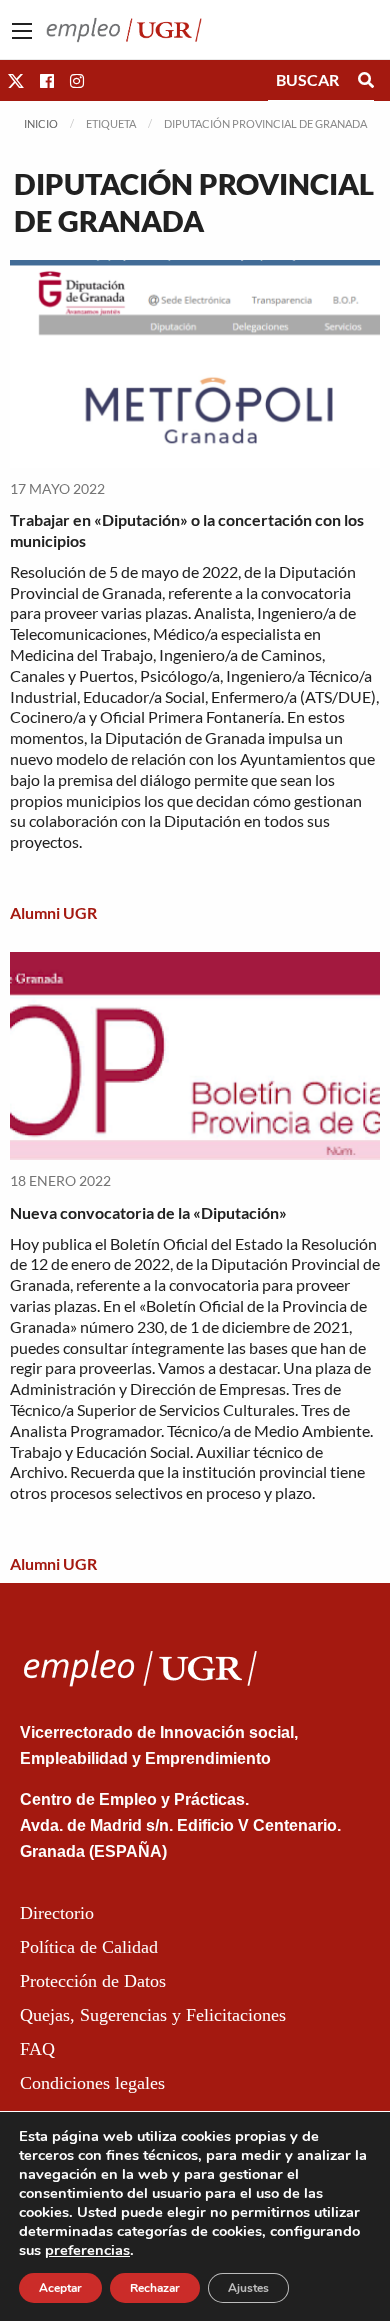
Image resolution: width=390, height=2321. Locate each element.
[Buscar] (366, 80)
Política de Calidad (89, 1947)
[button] (16, 80)
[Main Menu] (22, 31)
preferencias (87, 2250)
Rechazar (155, 2288)
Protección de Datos (93, 1981)
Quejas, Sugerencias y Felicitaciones (153, 2015)
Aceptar (60, 2288)
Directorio (57, 1913)
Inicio (41, 123)
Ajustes (248, 2288)
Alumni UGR (53, 912)
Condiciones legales (92, 2083)
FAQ (37, 2049)
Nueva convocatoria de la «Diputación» (148, 1212)
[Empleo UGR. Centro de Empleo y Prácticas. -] (124, 27)
